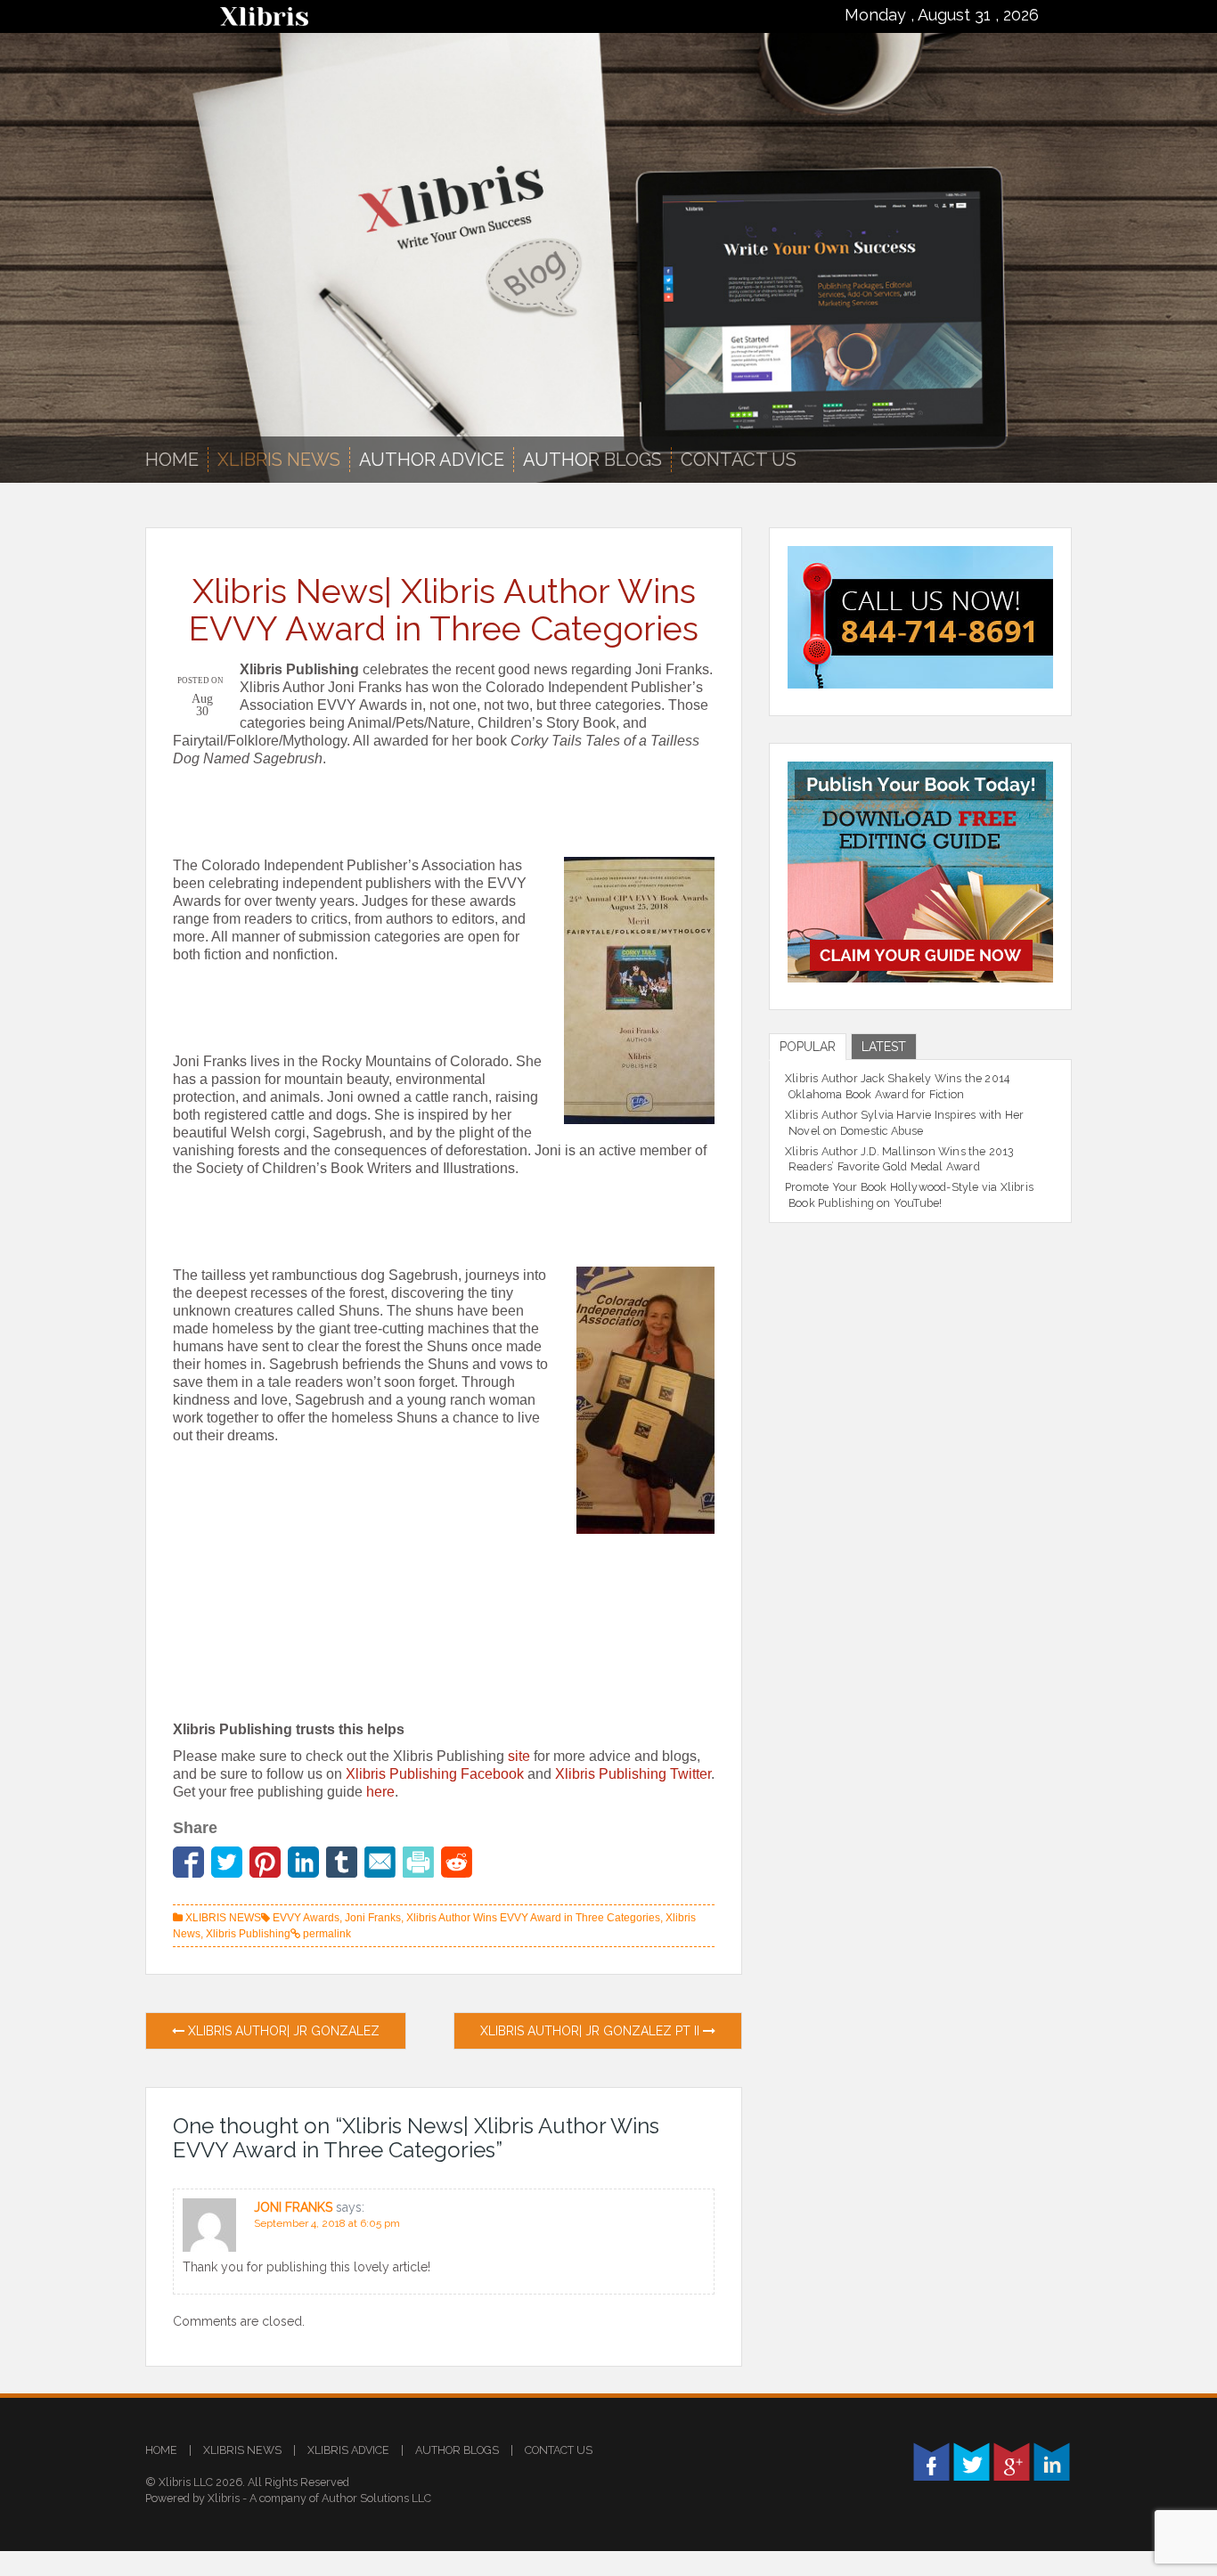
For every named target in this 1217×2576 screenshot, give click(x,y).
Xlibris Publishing (248, 1934)
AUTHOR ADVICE (432, 460)
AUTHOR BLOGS (592, 460)
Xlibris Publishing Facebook (435, 1774)
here (380, 1792)
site (519, 1756)
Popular (808, 1047)
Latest (884, 1047)
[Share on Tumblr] (342, 1862)
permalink (326, 1934)
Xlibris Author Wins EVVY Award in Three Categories (533, 1918)
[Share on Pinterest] (265, 1862)
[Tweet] (227, 1862)
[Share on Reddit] (457, 1862)
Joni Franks (373, 1918)
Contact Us (739, 460)
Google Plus (1012, 2462)
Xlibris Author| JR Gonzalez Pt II (592, 2031)
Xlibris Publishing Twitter (633, 1774)
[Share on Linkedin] (303, 1862)
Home (172, 460)
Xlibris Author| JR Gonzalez (282, 2031)
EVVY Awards (306, 1918)
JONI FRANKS (293, 2207)
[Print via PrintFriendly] (418, 1862)
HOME (161, 2450)
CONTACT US (559, 2450)
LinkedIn (1052, 2462)
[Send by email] (380, 1862)
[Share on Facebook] (188, 1862)
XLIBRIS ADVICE (348, 2450)
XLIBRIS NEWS (279, 460)
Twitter (972, 2462)
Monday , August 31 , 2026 (942, 15)
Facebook (931, 2462)
